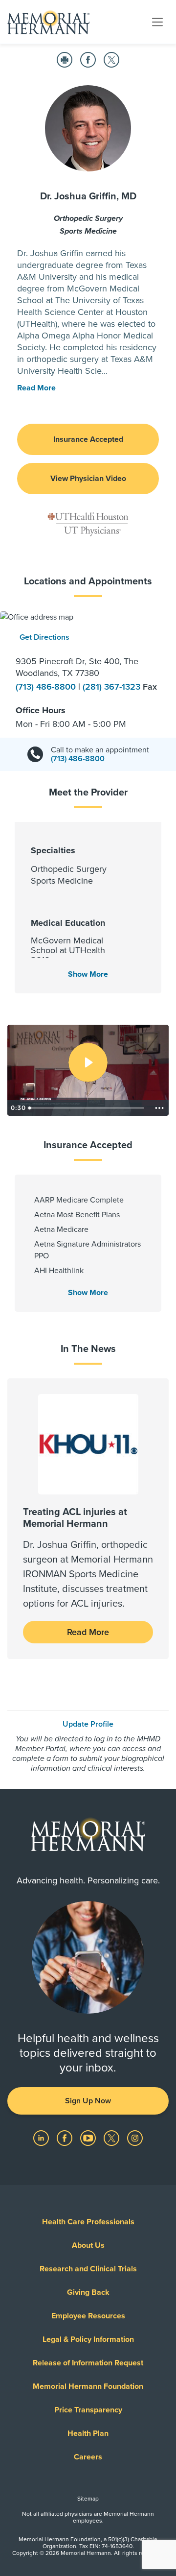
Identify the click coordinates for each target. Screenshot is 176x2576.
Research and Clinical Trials (88, 2269)
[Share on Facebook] (88, 60)
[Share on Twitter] (111, 60)
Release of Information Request (88, 2363)
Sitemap (88, 2499)
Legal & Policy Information (88, 2339)
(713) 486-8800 (47, 687)
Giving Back (88, 2292)
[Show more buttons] (159, 1108)
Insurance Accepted (88, 439)
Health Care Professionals (88, 2222)
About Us (88, 2245)
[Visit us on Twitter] (112, 2137)
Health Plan (88, 2433)
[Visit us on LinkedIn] (42, 2137)
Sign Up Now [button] (88, 2101)
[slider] (87, 1108)
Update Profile (88, 1724)
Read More (88, 1632)
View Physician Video (88, 479)
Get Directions (44, 637)
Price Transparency (88, 2410)
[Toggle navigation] (157, 22)
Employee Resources (88, 2316)
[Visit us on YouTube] (89, 2137)
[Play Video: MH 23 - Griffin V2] (88, 1062)
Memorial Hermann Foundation (88, 2386)
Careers (88, 2457)
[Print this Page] (65, 60)
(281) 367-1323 (113, 687)
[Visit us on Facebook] (66, 2137)
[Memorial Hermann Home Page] (48, 22)
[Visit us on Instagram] (135, 2137)
